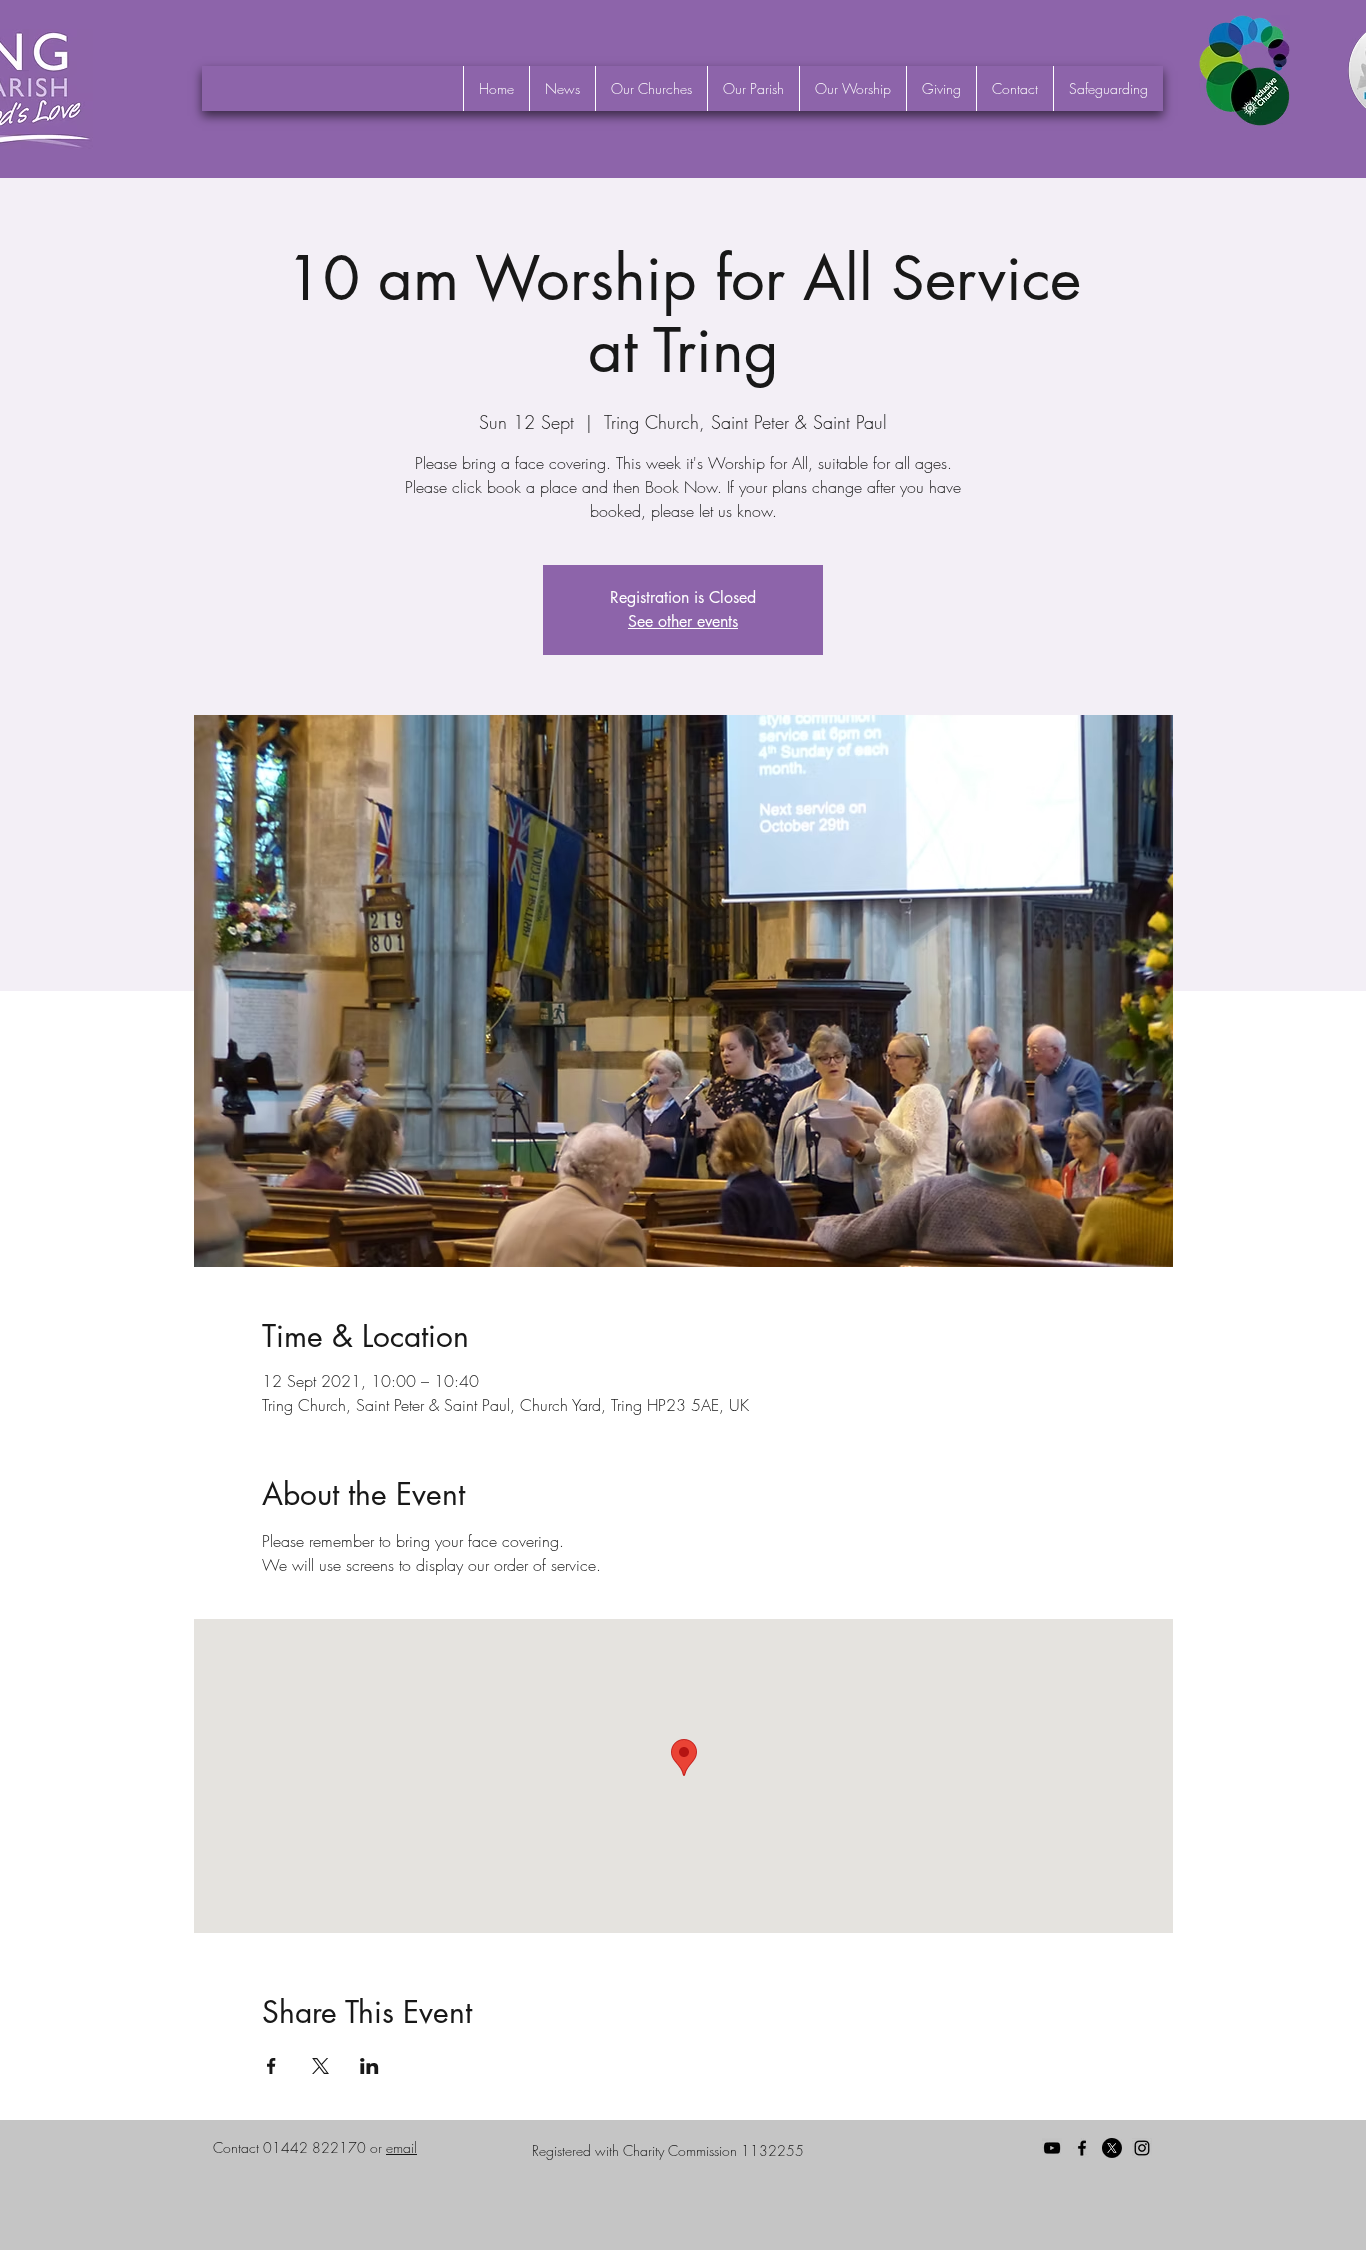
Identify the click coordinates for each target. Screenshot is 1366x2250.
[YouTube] (1052, 2148)
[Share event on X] (320, 2066)
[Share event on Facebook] (271, 2066)
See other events (683, 621)
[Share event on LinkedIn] (369, 2066)
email (401, 2147)
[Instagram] (1142, 2148)
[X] (1112, 2148)
